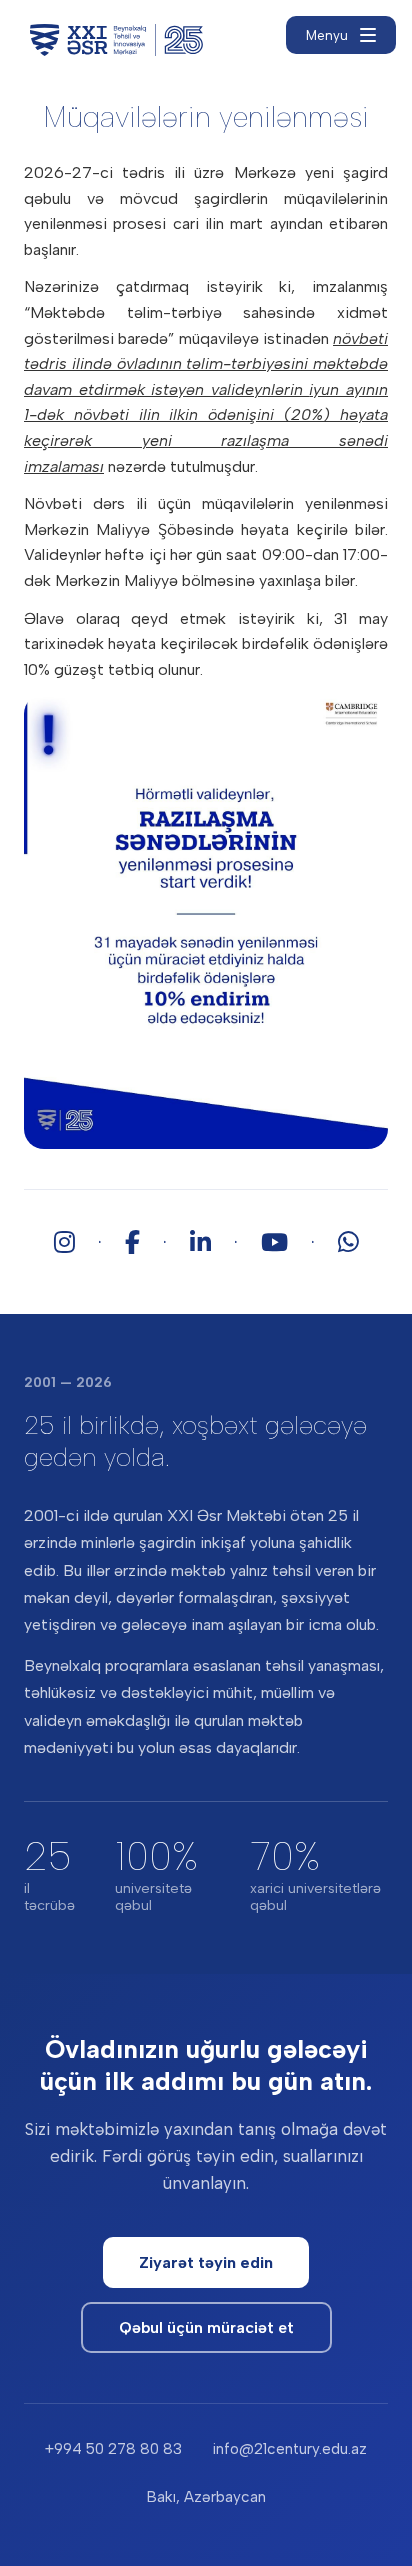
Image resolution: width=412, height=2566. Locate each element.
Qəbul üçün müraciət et (206, 2327)
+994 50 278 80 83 (113, 2449)
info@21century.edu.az (289, 2449)
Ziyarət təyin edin (206, 2262)
